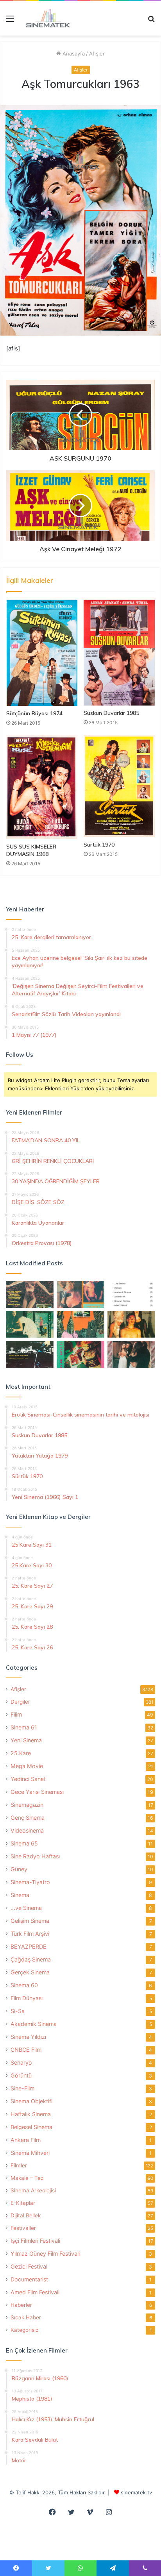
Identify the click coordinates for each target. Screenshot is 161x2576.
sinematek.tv (136, 2492)
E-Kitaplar (23, 2203)
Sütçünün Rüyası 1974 (34, 713)
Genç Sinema (28, 1818)
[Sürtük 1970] (119, 786)
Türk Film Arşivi (30, 1934)
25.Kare (21, 1753)
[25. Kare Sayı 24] (80, 1354)
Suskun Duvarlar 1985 (111, 713)
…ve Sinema (26, 1908)
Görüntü (21, 2075)
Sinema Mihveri (30, 2153)
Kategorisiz (24, 2330)
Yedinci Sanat (28, 1779)
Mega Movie (27, 1766)
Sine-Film (22, 2088)
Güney (19, 1869)
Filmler (19, 2165)
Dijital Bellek (26, 2215)
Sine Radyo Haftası (35, 1856)
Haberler (21, 2305)
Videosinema (27, 1830)
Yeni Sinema (26, 1740)
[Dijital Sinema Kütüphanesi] (45, 18)
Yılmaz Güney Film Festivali (45, 2254)
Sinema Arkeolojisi (33, 2190)
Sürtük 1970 (99, 845)
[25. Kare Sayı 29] (80, 1325)
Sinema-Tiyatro (30, 1882)
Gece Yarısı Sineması (37, 1792)
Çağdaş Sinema (31, 1959)
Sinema (20, 1895)
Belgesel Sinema (31, 2127)
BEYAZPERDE (29, 1946)
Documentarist (29, 2279)
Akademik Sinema (34, 2024)
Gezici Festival (29, 2266)
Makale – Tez (27, 2178)
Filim (16, 1714)
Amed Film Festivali (35, 2292)
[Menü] (10, 21)
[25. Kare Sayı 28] (131, 1325)
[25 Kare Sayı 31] (30, 1294)
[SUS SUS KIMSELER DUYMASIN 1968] (42, 787)
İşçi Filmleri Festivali (35, 2241)
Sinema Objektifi (31, 2101)
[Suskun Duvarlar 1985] (119, 653)
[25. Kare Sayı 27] (30, 1325)
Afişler (97, 54)
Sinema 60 (24, 1985)
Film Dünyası (27, 1998)
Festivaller (23, 2228)
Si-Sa (18, 2011)
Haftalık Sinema (31, 2114)
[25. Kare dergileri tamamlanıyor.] (131, 1294)
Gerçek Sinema (30, 1972)
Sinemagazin (27, 1805)
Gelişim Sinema (30, 1921)
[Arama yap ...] (151, 21)
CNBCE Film (26, 2050)
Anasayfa (73, 54)
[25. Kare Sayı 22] (131, 1354)
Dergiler (20, 1702)
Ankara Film (26, 2140)
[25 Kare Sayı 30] (80, 1294)
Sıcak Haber (26, 2317)
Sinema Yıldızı (28, 2037)
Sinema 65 (24, 1843)
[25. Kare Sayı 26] (30, 1354)
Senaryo (21, 2062)
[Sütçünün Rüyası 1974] (42, 653)
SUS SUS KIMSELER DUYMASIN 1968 (31, 850)
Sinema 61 (24, 1727)
